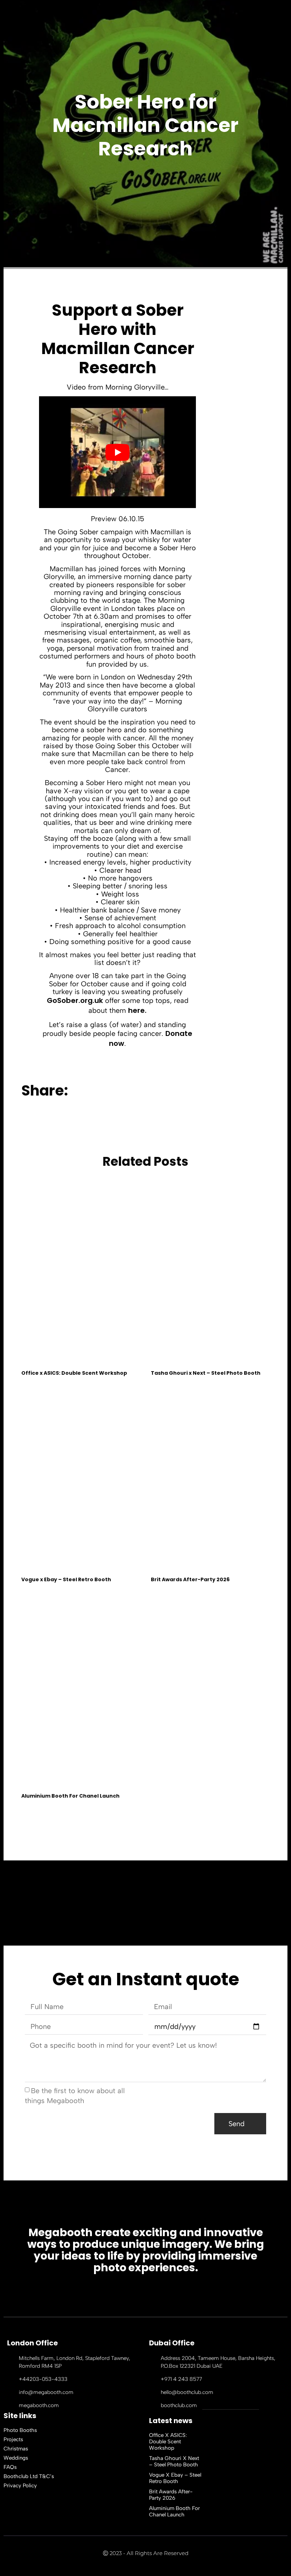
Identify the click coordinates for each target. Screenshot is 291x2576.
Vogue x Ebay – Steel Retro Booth (66, 1579)
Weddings (16, 2458)
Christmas (16, 2449)
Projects (13, 2439)
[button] (144, 1091)
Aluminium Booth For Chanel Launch (70, 1796)
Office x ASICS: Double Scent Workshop (74, 1373)
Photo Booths (20, 2430)
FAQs (10, 2467)
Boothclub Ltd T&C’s (29, 2476)
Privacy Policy (20, 2486)
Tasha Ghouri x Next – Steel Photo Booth (206, 1373)
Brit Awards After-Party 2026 (190, 1579)
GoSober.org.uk (75, 1000)
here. (137, 1010)
